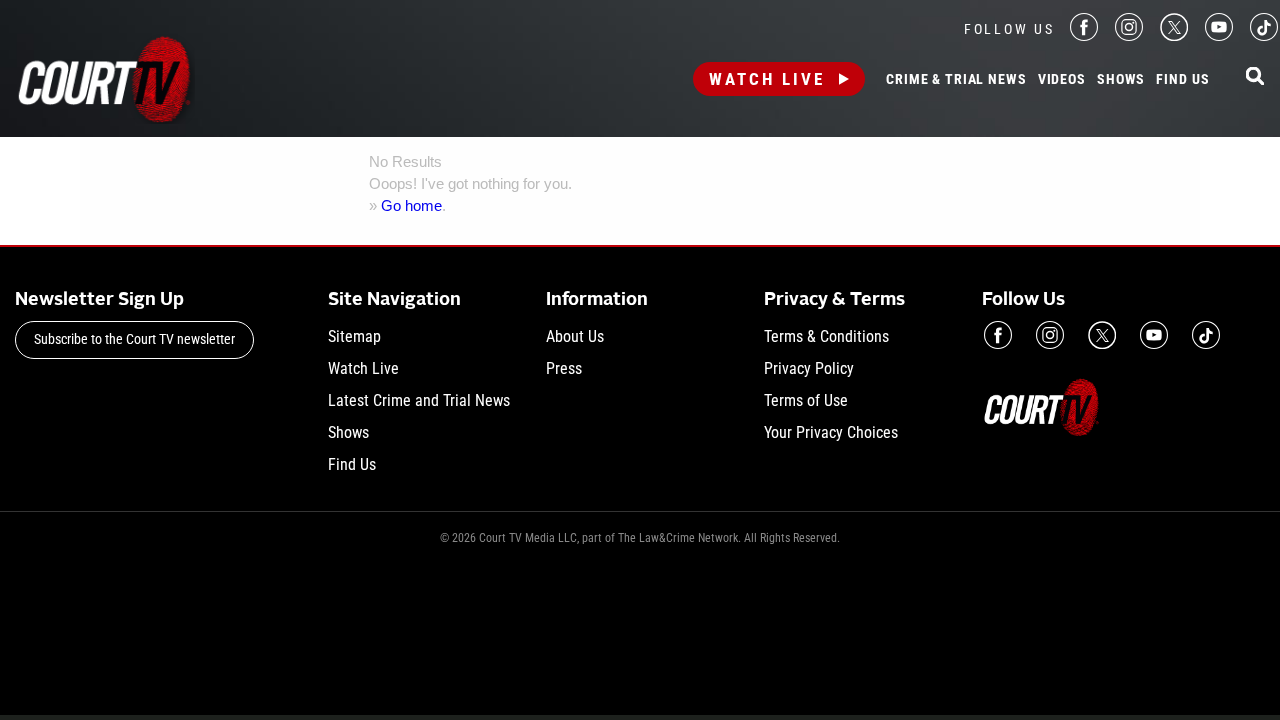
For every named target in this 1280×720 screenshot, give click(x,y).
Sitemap (354, 336)
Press (564, 368)
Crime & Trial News (956, 80)
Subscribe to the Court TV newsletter (134, 339)
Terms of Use (806, 400)
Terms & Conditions (826, 336)
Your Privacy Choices (831, 432)
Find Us (1182, 80)
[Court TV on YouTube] (1219, 35)
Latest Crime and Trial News (419, 400)
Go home (411, 205)
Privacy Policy (809, 368)
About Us (575, 336)
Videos (1062, 80)
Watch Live (767, 79)
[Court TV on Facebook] (1084, 35)
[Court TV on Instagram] (1129, 35)
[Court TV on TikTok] (1264, 35)
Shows (1121, 80)
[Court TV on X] (1174, 35)
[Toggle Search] (1255, 77)
